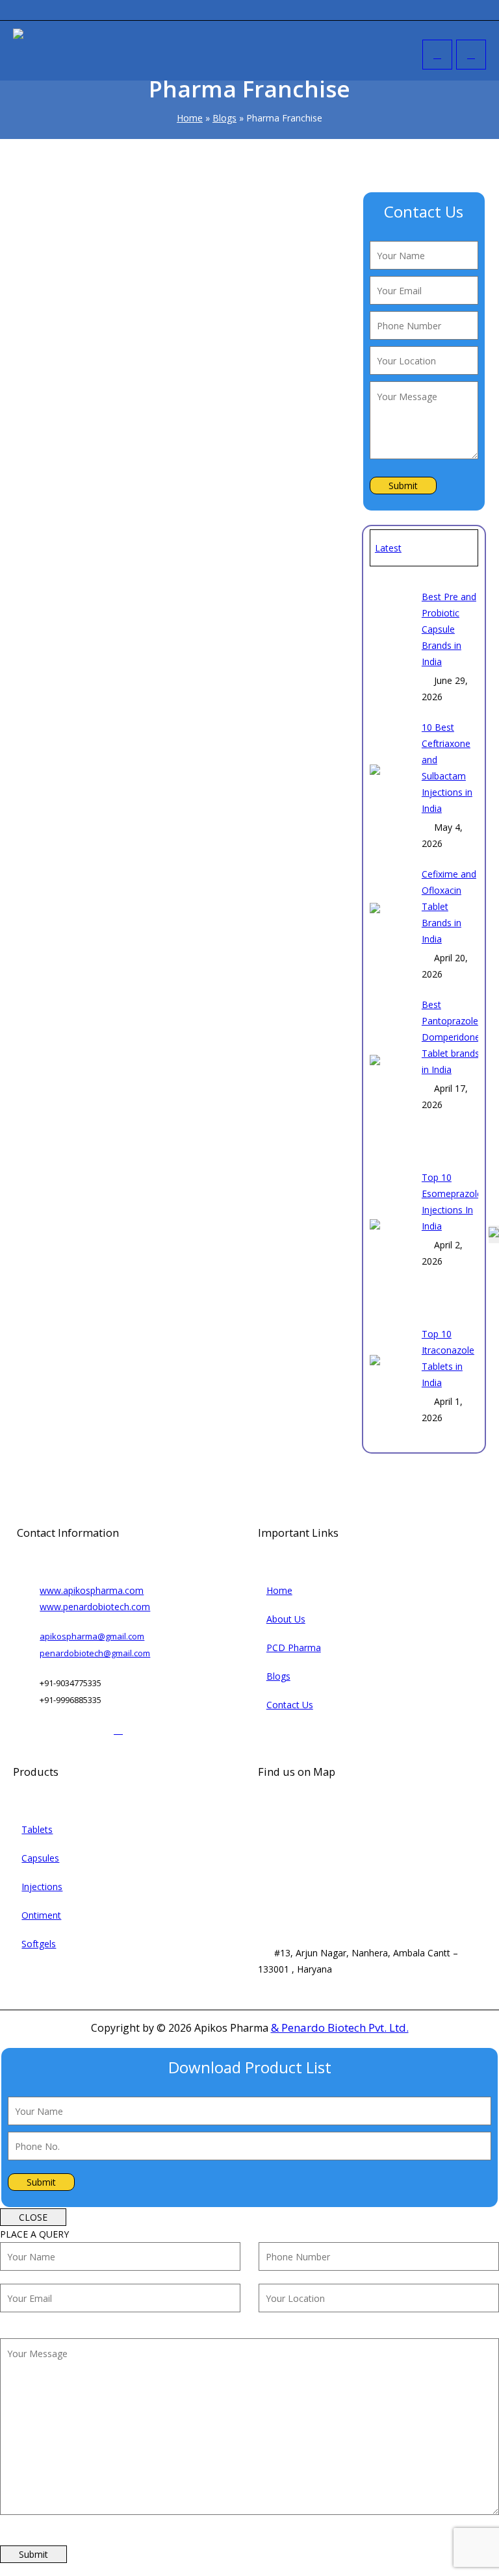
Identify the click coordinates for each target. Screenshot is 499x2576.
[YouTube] (95, 1729)
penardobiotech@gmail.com (95, 1653)
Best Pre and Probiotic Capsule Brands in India (449, 629)
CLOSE (33, 2217)
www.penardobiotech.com (95, 1607)
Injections (42, 1887)
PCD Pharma (294, 1648)
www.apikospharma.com (92, 1590)
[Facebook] (28, 1729)
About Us (286, 1619)
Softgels (39, 1944)
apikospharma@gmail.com (92, 1636)
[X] (74, 1729)
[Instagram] (52, 1729)
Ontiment (41, 1915)
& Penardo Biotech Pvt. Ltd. (340, 2027)
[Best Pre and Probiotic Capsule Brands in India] (391, 647)
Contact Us (290, 1705)
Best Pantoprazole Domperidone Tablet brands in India (451, 1037)
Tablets (37, 1829)
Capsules (40, 1858)
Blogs (224, 118)
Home (190, 118)
